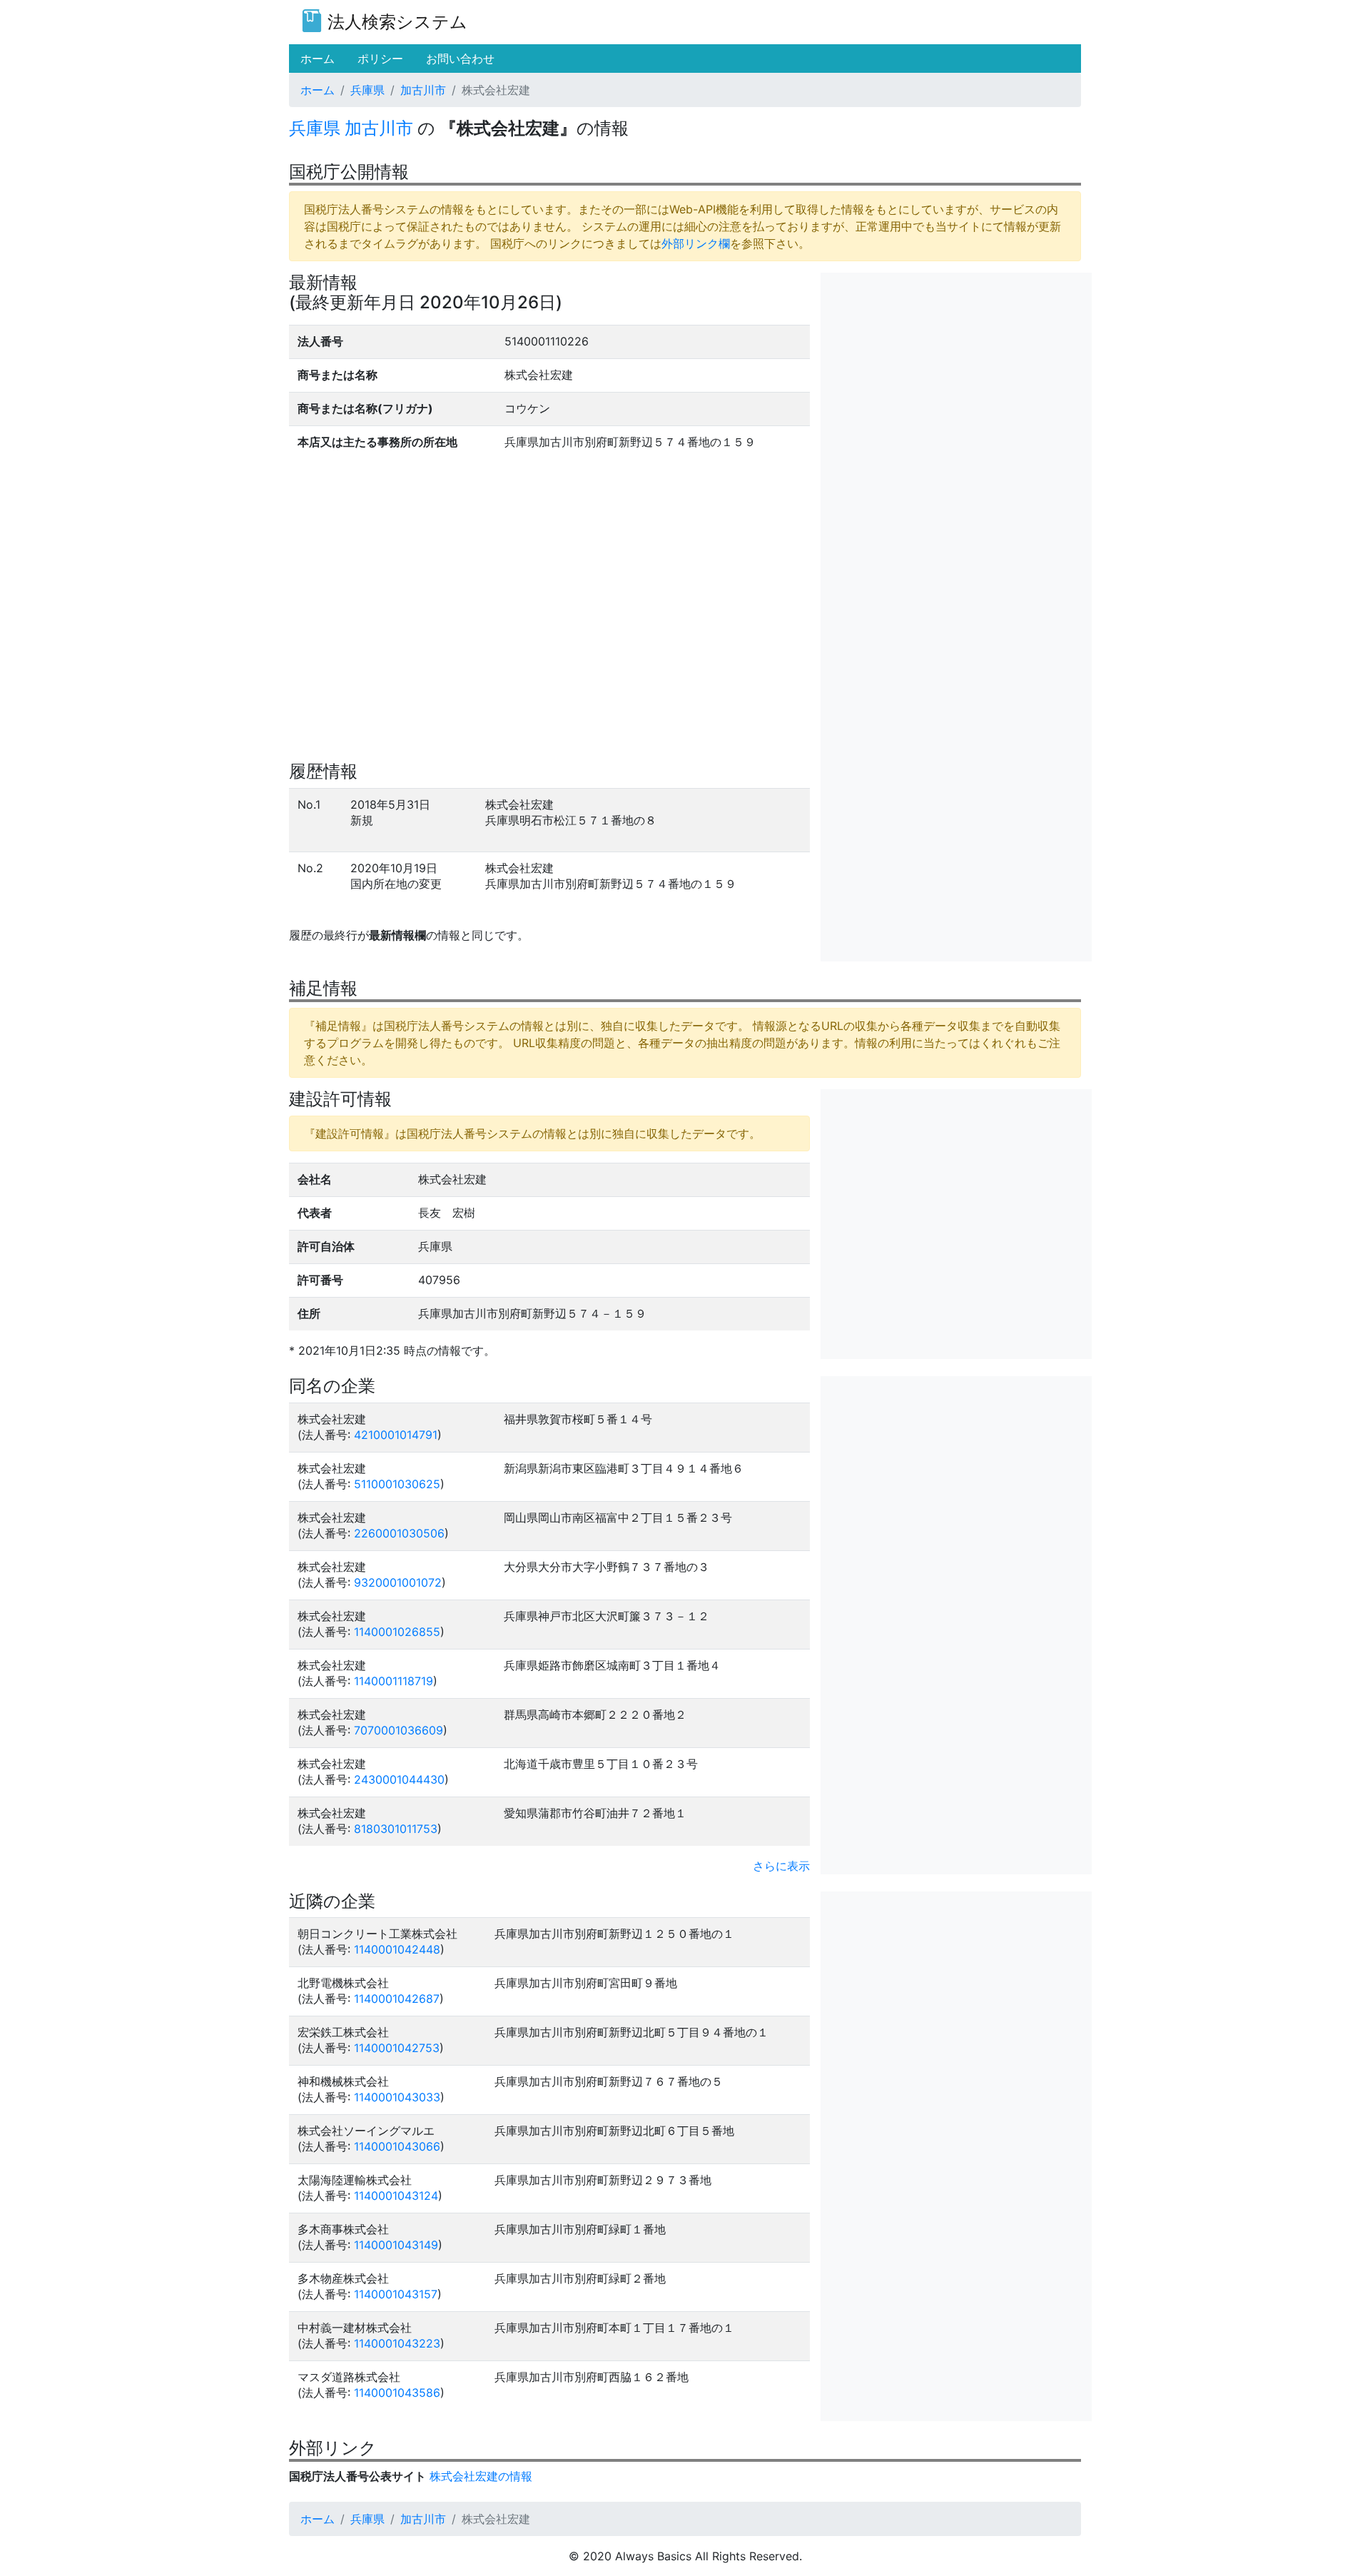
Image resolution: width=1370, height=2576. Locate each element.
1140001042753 (397, 2048)
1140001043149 (396, 2245)
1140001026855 (397, 1632)
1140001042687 (397, 1999)
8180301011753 (396, 1829)
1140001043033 (397, 2097)
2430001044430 (399, 1779)
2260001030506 (399, 1533)
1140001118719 (394, 1681)
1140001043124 (396, 2196)
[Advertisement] (956, 373)
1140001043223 (397, 2343)
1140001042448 (397, 1949)
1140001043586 (397, 2393)
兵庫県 (367, 90)
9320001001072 (398, 1582)
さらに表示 (781, 1866)
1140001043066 (397, 2146)
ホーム (318, 90)
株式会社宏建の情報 (481, 2476)
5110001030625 (397, 1484)
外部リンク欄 (696, 243)
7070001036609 (399, 1730)
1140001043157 (396, 2294)
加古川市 (423, 90)
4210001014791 (396, 1435)
